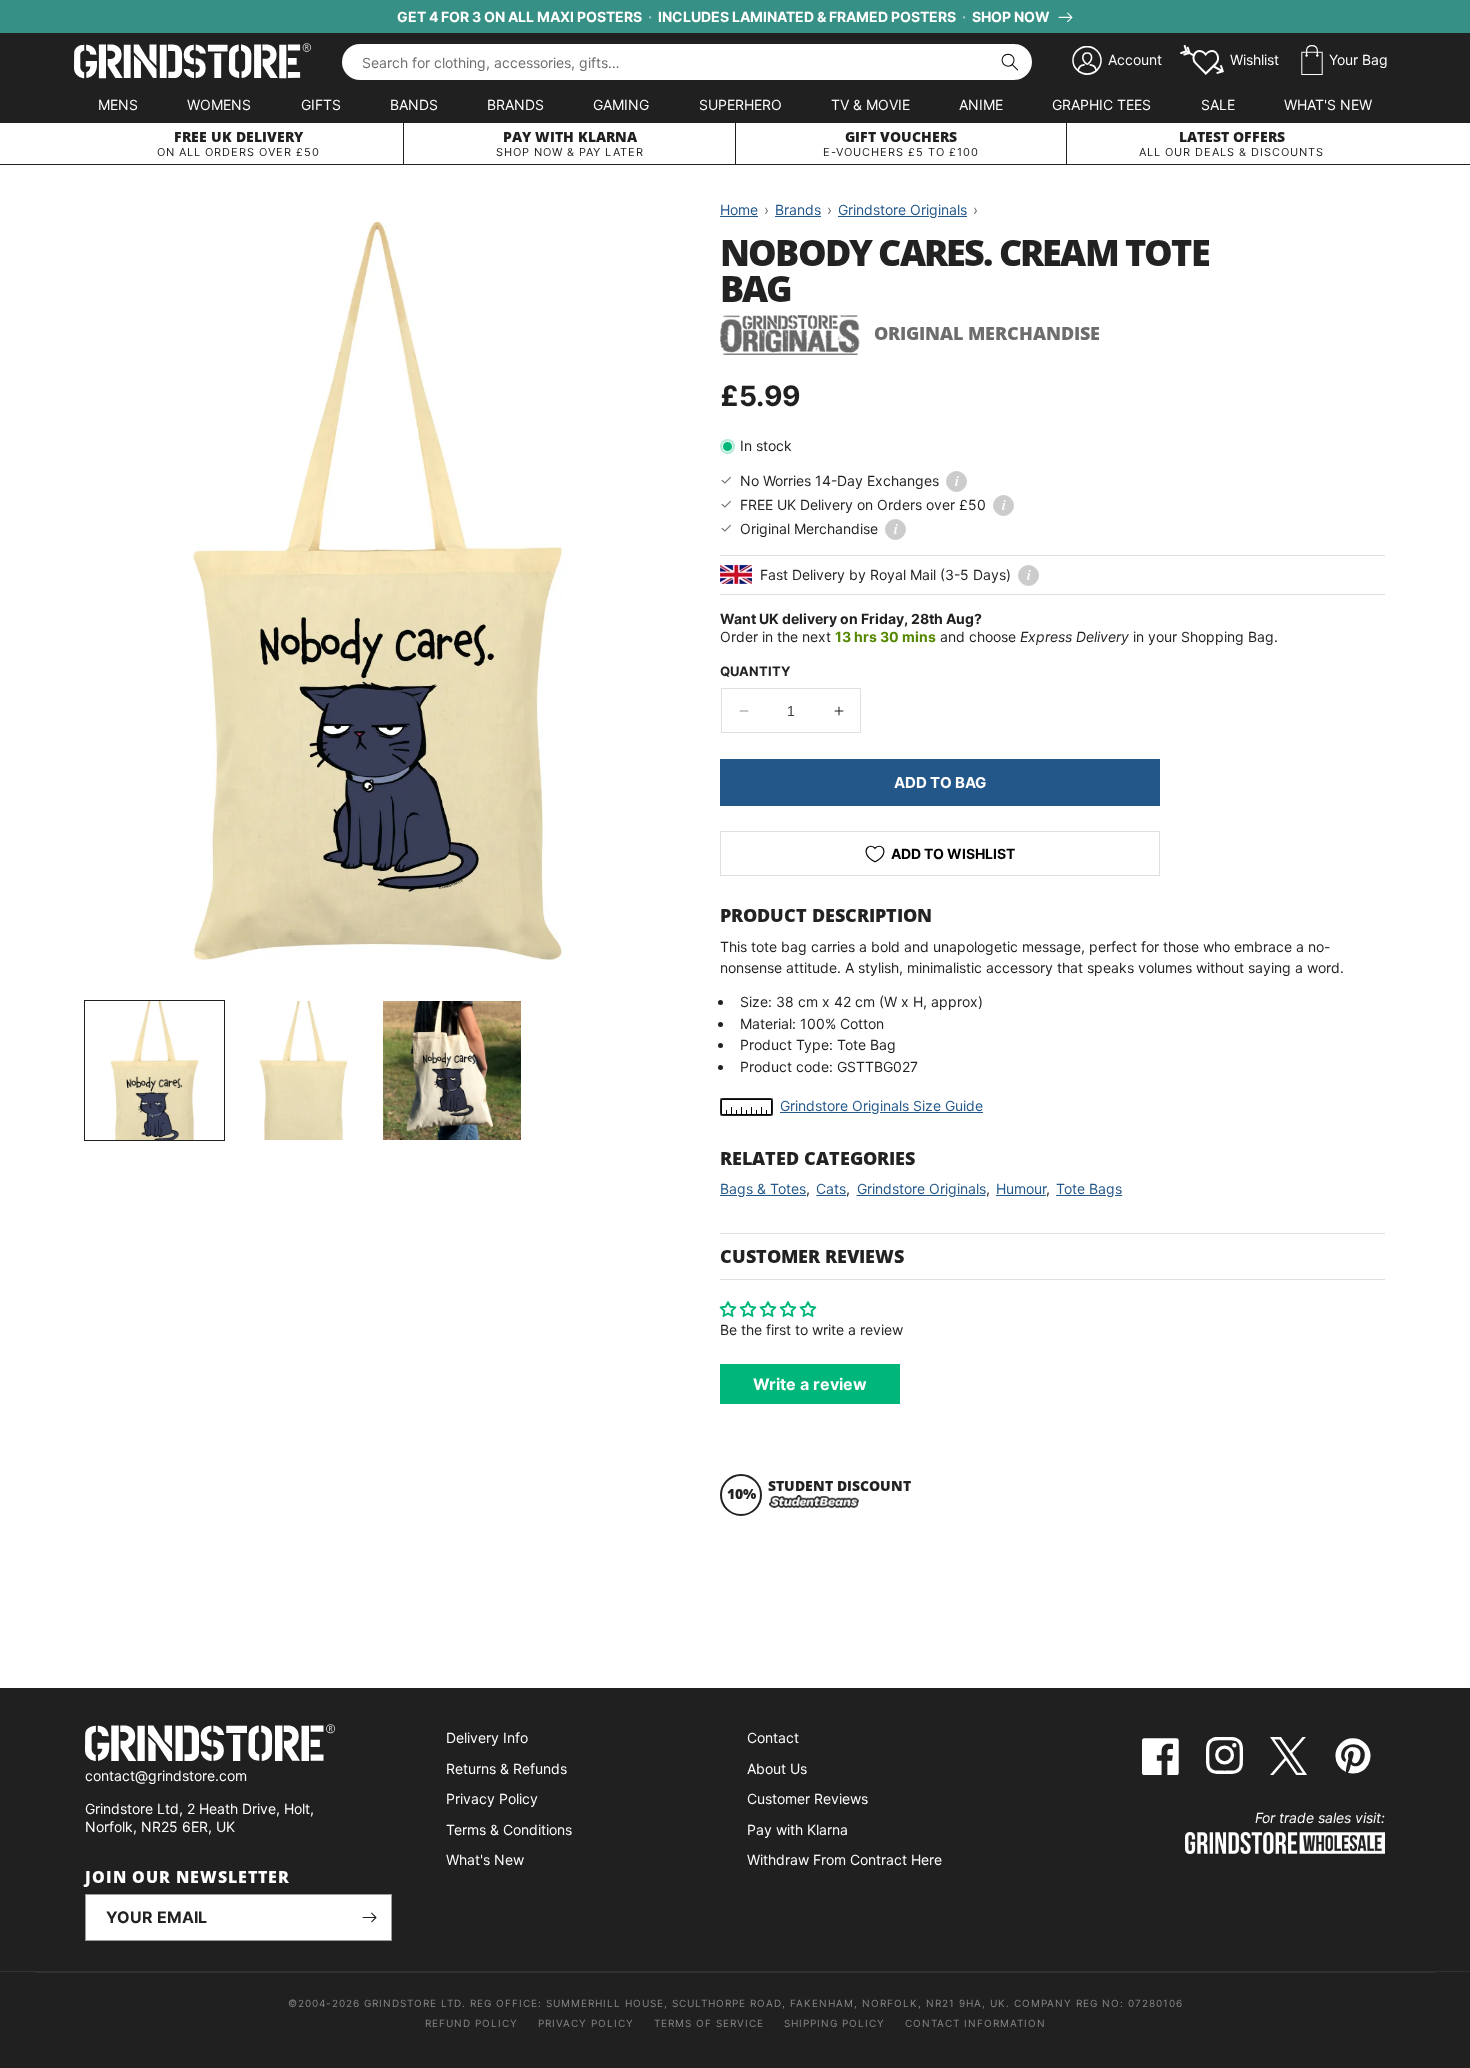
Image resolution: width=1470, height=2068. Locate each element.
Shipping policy (834, 2023)
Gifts (321, 104)
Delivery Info (487, 1737)
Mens (118, 104)
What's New (1328, 104)
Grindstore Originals (921, 1188)
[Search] (1010, 62)
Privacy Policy (492, 1798)
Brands (515, 104)
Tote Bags (1089, 1188)
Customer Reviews (807, 1798)
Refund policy (471, 2023)
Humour (1021, 1188)
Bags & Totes (763, 1188)
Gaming (621, 104)
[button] (1344, 61)
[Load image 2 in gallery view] (303, 1070)
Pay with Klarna (797, 1829)
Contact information (975, 2023)
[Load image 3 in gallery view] (452, 1070)
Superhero (740, 104)
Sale (1218, 104)
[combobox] (687, 62)
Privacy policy (586, 2023)
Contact (773, 1737)
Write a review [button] (810, 1384)
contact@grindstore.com (166, 1775)
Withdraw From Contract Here (844, 1859)
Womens (219, 104)
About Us (777, 1768)
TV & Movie (870, 104)
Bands (414, 104)
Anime (981, 104)
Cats (831, 1188)
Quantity (755, 671)
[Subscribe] (369, 1917)
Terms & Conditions (509, 1829)
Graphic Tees (1101, 104)
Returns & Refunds (506, 1768)
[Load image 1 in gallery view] (154, 1070)
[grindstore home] (238, 1745)
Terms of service (709, 2023)
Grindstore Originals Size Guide (881, 1105)
